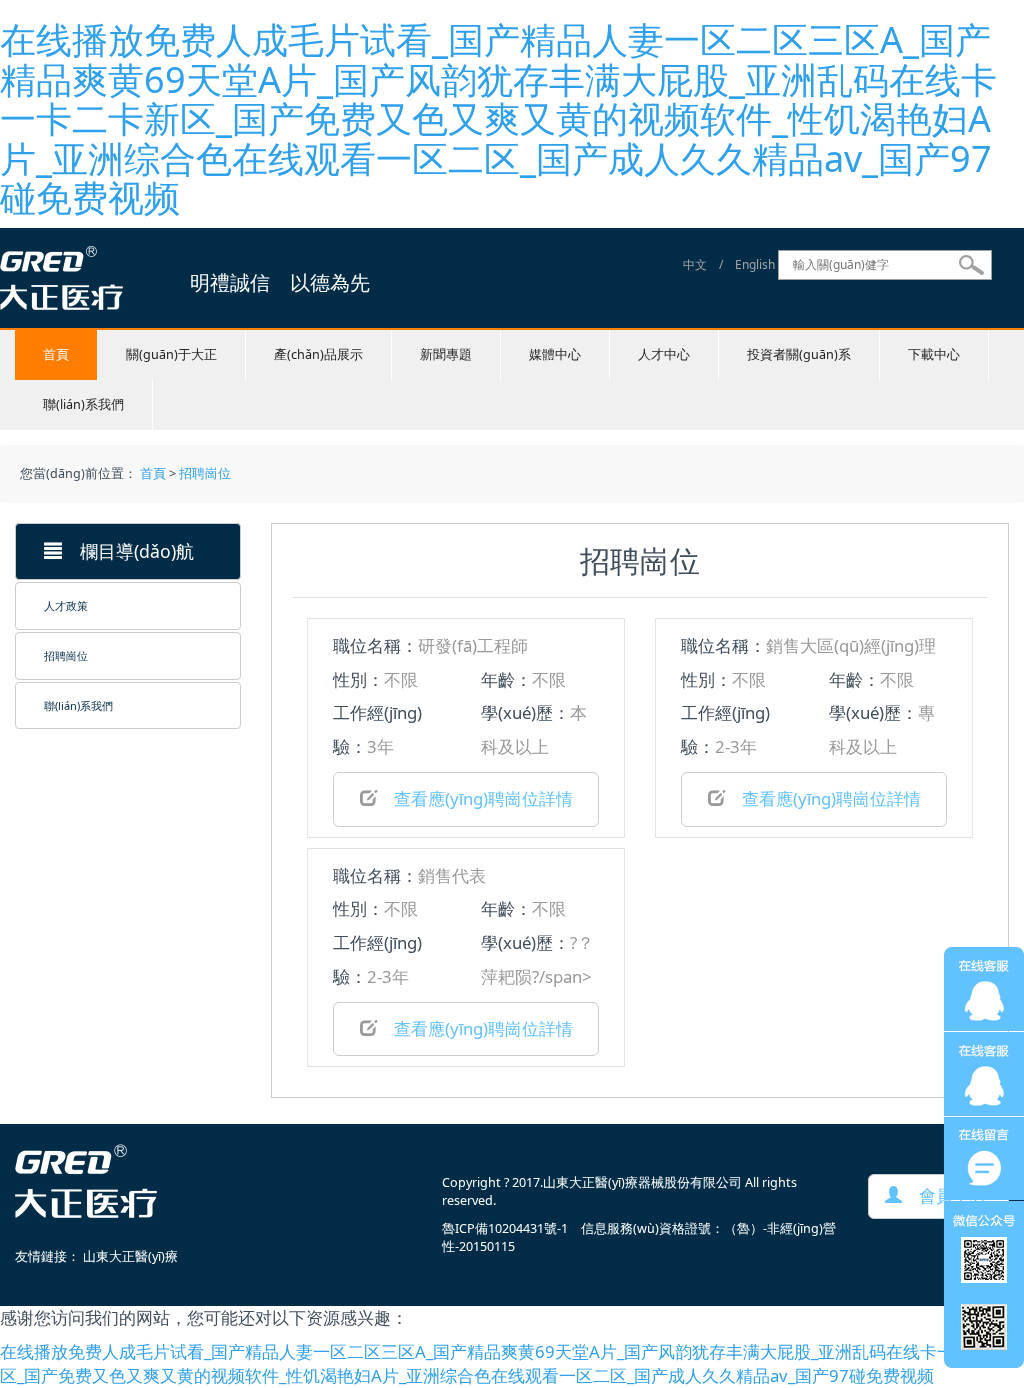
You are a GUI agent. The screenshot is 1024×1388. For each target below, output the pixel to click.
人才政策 (66, 605)
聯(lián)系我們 (83, 404)
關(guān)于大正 (171, 354)
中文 (695, 264)
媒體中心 (555, 354)
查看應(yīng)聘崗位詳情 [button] (475, 798)
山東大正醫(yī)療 (130, 1256)
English (755, 264)
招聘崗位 (205, 473)
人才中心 (664, 354)
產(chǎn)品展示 (318, 354)
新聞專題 (446, 354)
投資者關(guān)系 (799, 354)
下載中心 (934, 354)
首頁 (56, 354)
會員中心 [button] (944, 1195)
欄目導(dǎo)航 (128, 551)
